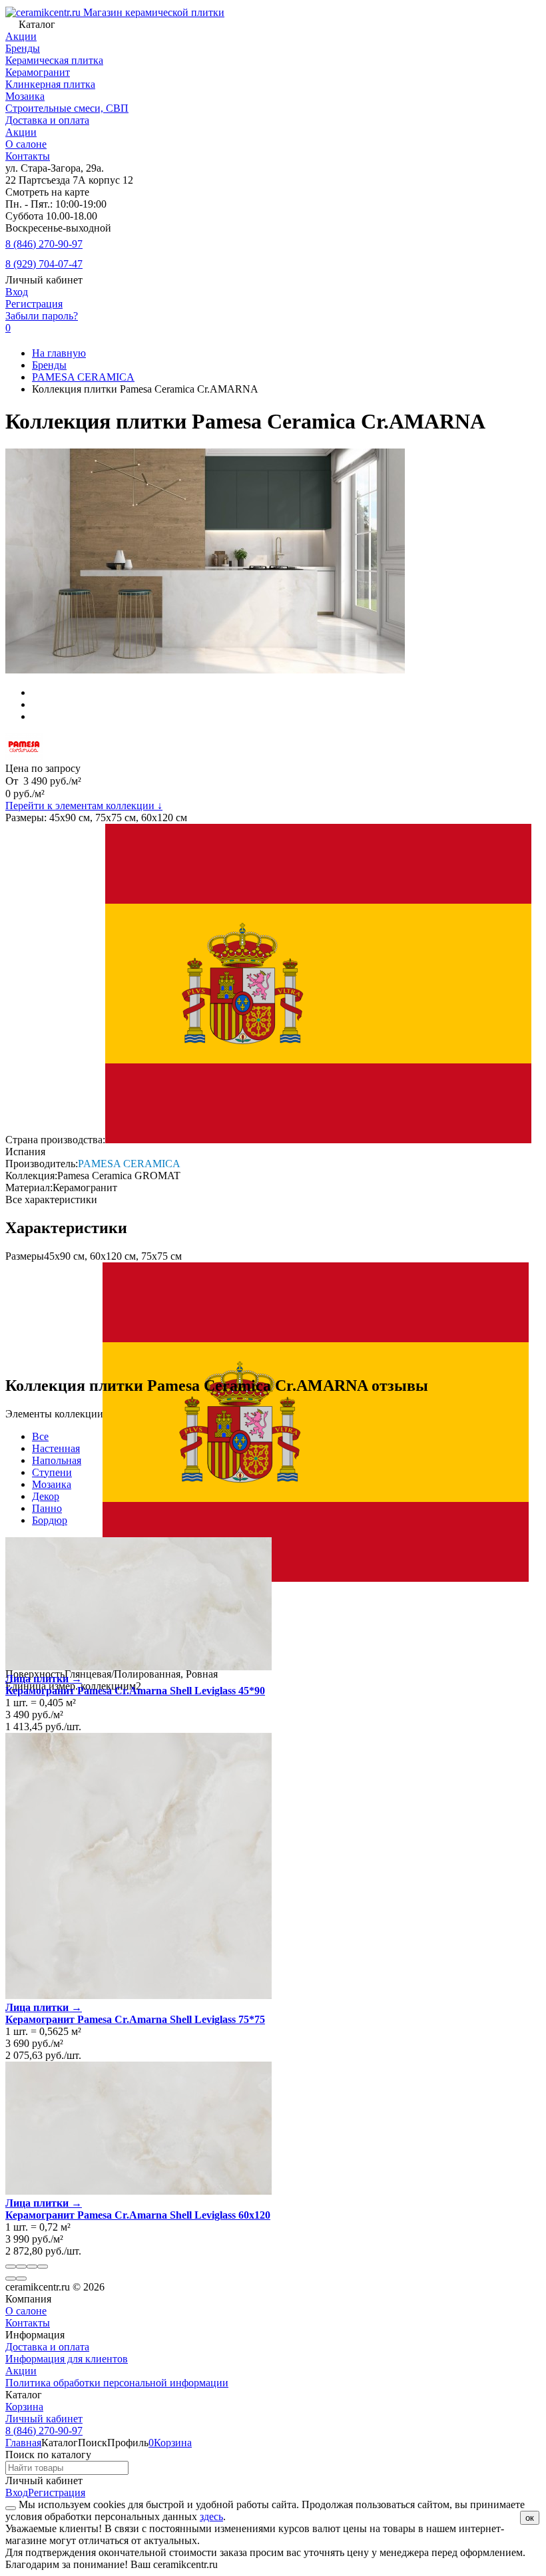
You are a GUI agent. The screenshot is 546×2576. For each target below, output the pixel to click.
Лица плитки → (44, 1679)
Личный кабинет (44, 2419)
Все (40, 1436)
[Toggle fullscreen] (32, 2267)
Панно (47, 1508)
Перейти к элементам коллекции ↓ (84, 806)
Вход (17, 292)
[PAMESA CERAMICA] (24, 756)
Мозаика (52, 1484)
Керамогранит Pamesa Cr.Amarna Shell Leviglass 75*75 (135, 2019)
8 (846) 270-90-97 (44, 244)
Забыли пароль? (42, 316)
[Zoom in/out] (43, 2267)
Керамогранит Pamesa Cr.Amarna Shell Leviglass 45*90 (135, 1691)
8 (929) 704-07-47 (44, 264)
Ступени (52, 1472)
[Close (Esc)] (11, 2267)
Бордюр (50, 1520)
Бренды (49, 365)
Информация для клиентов (67, 2359)
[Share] (21, 2267)
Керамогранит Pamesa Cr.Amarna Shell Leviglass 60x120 (138, 2215)
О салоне (26, 144)
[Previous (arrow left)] (11, 2279)
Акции (21, 132)
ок (530, 2518)
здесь (211, 2516)
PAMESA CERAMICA (83, 377)
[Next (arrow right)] (21, 2279)
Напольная (57, 1460)
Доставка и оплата (47, 120)
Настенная (56, 1448)
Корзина (24, 2407)
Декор (46, 1496)
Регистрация (34, 304)
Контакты (28, 156)
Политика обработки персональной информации (117, 2383)
